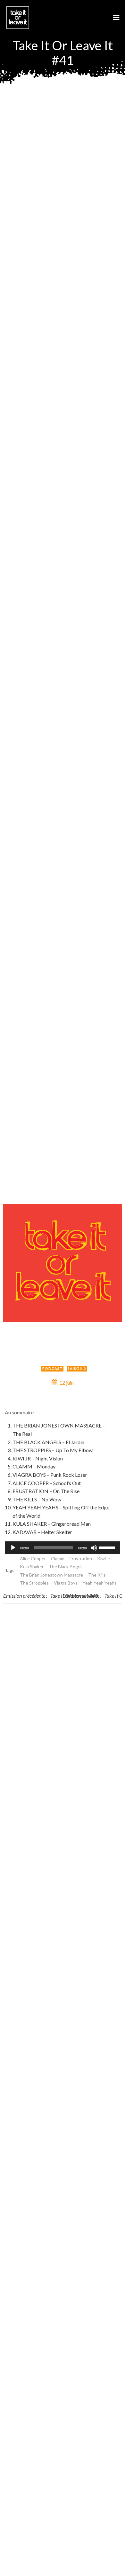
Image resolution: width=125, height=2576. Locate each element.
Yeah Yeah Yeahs (100, 1583)
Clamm (58, 1558)
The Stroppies (34, 1583)
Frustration (81, 1558)
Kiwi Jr (104, 1558)
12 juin (67, 1383)
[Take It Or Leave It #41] (63, 1262)
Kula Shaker (32, 1566)
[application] (63, 1548)
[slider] (108, 1547)
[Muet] (94, 1548)
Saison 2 (77, 1368)
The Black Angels (66, 1566)
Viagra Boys (66, 1583)
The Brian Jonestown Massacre (51, 1575)
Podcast (52, 1368)
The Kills (97, 1575)
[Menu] (116, 18)
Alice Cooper (33, 1558)
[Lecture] (13, 1548)
